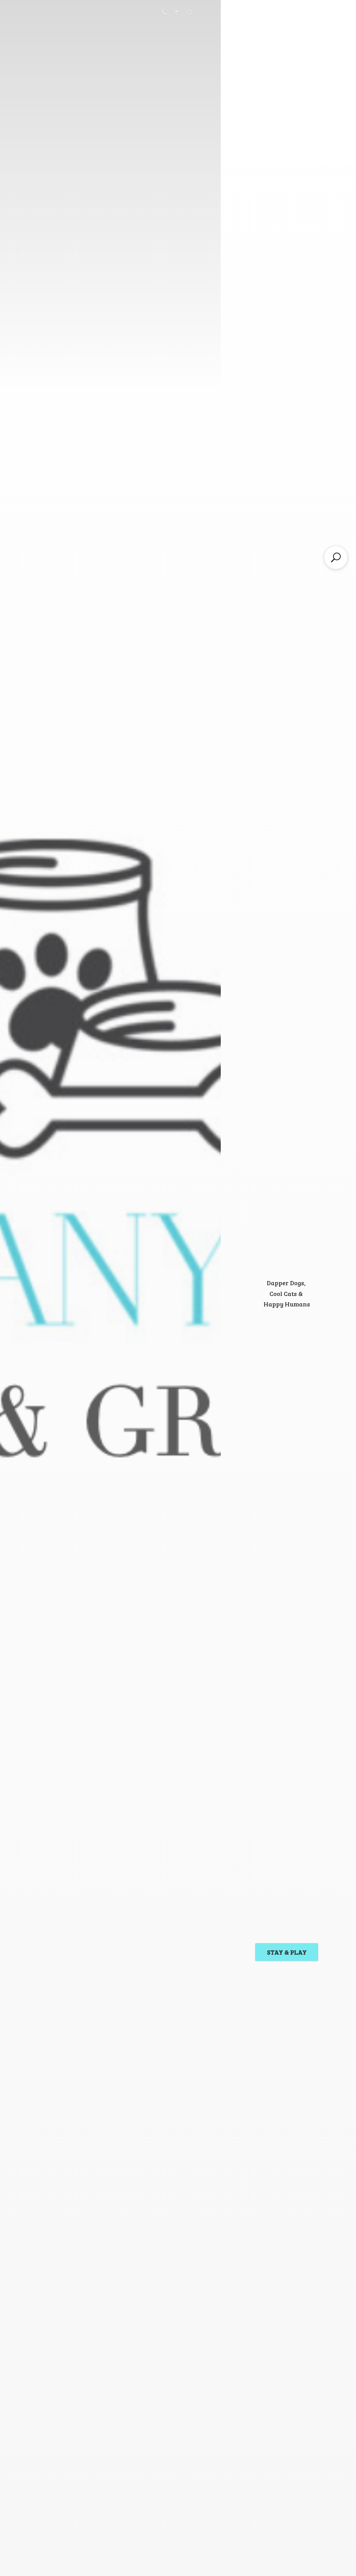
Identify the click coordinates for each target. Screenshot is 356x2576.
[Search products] (336, 557)
